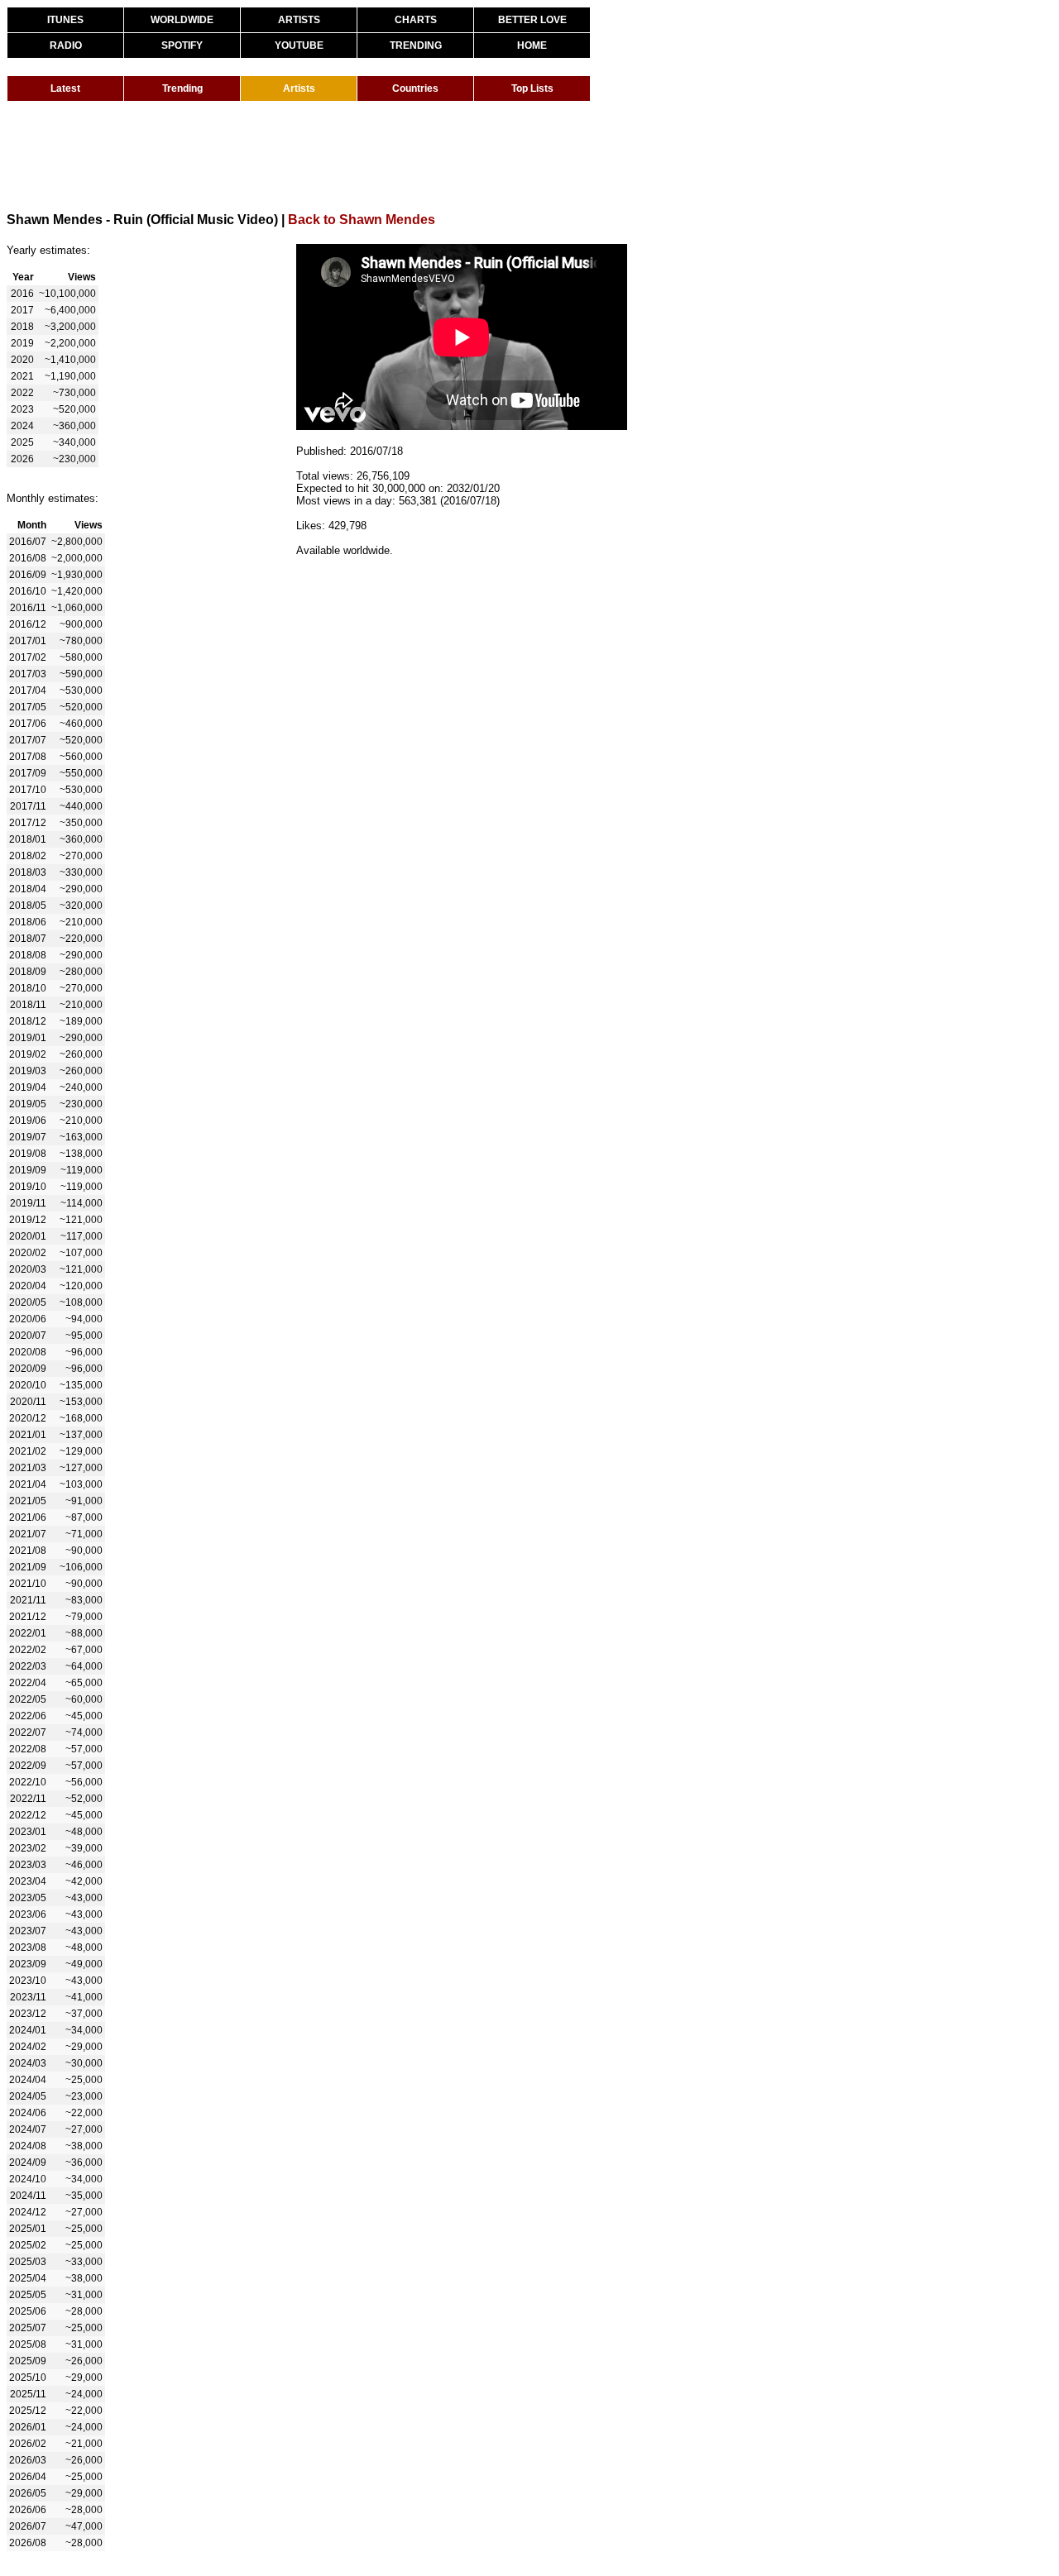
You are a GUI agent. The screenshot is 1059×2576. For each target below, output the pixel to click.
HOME (532, 45)
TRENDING (416, 45)
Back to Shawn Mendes (362, 220)
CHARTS (416, 20)
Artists (299, 88)
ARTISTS (299, 20)
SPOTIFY (182, 45)
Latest (65, 88)
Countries (415, 88)
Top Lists (532, 88)
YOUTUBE (299, 45)
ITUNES (65, 20)
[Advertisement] (308, 155)
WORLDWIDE (182, 20)
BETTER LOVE (532, 20)
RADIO (66, 45)
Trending (182, 88)
